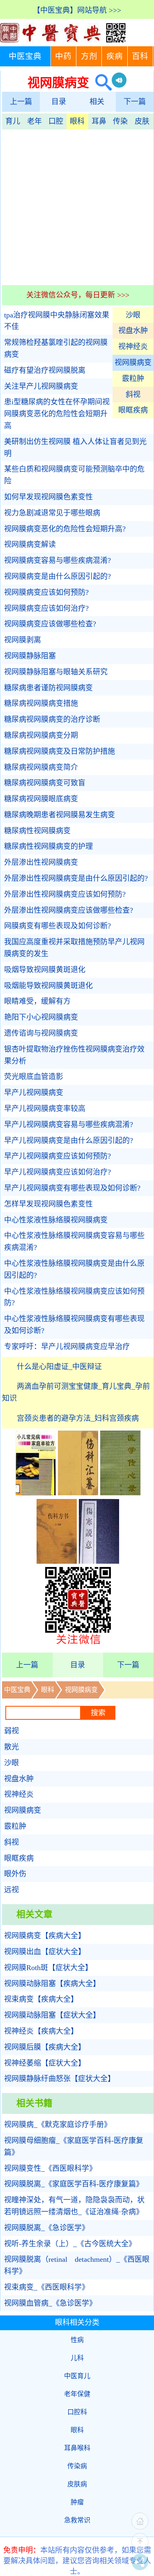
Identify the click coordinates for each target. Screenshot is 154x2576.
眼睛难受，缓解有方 (37, 1001)
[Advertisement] (77, 206)
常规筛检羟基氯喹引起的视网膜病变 (56, 348)
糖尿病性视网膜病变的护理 (48, 846)
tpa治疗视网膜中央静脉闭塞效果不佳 (57, 321)
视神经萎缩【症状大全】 (45, 2063)
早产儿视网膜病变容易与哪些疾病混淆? (69, 1125)
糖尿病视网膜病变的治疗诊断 (52, 719)
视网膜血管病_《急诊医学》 (50, 2303)
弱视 (11, 1731)
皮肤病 (77, 2484)
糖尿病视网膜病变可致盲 (45, 783)
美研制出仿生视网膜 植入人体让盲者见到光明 (75, 448)
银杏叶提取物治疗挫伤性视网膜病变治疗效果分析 (74, 1055)
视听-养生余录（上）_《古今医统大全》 (70, 2244)
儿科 (77, 2358)
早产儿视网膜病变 (34, 1093)
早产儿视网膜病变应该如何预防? (57, 1156)
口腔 (56, 121)
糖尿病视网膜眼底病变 (41, 799)
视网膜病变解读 (30, 544)
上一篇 (21, 102)
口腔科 (77, 2412)
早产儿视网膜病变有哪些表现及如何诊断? (72, 1188)
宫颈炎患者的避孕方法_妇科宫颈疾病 (78, 1418)
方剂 (89, 56)
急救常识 (77, 2520)
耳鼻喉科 (77, 2448)
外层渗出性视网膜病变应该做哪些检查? (69, 910)
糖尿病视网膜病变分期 (41, 735)
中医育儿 (77, 2376)
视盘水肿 (133, 331)
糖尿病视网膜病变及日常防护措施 (60, 751)
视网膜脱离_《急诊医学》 (47, 2228)
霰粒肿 (133, 379)
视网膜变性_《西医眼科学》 (50, 2168)
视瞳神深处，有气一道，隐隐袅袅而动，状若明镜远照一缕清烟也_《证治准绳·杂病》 (74, 2206)
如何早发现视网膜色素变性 (48, 497)
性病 (77, 2340)
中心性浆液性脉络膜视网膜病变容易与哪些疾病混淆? (74, 1242)
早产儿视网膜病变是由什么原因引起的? (69, 1141)
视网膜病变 (133, 363)
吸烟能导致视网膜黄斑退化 (48, 986)
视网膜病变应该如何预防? (46, 592)
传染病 (77, 2466)
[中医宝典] (63, 41)
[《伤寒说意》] (99, 1561)
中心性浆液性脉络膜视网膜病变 (56, 1220)
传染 (120, 121)
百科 (140, 56)
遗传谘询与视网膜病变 (41, 1033)
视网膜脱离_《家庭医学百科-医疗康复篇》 (74, 2184)
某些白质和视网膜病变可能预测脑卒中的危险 (74, 475)
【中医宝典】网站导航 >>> (77, 10)
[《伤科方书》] (57, 1561)
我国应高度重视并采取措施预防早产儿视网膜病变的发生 (74, 948)
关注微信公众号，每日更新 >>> (78, 295)
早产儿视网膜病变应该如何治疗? (57, 1172)
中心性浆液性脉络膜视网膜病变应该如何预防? (74, 1297)
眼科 (77, 121)
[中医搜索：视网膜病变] (100, 83)
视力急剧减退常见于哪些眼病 (52, 513)
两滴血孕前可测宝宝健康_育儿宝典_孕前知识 (76, 1392)
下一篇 (135, 102)
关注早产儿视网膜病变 (41, 386)
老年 (34, 121)
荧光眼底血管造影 (34, 1077)
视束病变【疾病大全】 (41, 1999)
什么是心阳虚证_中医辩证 (59, 1367)
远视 (11, 1890)
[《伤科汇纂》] (78, 1493)
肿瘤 (77, 2502)
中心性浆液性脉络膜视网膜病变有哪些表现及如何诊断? (74, 1325)
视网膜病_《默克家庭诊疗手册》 (58, 2125)
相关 (97, 102)
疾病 (115, 56)
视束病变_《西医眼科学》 (47, 2287)
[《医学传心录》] (120, 1493)
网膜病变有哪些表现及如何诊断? (57, 926)
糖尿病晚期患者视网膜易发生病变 (60, 815)
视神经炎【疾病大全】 (41, 2031)
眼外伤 (15, 1874)
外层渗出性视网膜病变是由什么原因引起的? (76, 878)
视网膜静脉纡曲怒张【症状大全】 (60, 2079)
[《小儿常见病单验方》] (36, 1493)
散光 (11, 1747)
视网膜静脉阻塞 (30, 656)
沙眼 (133, 315)
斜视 (133, 395)
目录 (59, 102)
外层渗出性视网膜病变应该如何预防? (65, 894)
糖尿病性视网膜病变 (37, 831)
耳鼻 (99, 121)
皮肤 (142, 121)
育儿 (13, 121)
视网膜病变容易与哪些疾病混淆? (57, 560)
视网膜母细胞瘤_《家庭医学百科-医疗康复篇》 (74, 2146)
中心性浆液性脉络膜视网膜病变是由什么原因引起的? (74, 1269)
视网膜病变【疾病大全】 (45, 1936)
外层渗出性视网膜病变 (41, 862)
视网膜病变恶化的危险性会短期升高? (65, 529)
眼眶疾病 (133, 410)
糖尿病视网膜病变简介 (41, 767)
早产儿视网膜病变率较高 (45, 1109)
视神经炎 (133, 347)
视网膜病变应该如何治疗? (46, 608)
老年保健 (77, 2394)
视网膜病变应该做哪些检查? (50, 624)
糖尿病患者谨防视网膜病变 (48, 688)
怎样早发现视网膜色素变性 (48, 1204)
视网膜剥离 (23, 640)
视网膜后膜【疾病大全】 (45, 2047)
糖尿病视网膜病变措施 (41, 703)
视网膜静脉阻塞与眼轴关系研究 (56, 672)
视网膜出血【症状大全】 (45, 1952)
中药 (63, 56)
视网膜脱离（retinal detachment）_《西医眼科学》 (77, 2265)
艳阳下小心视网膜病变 (41, 1017)
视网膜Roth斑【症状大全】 (48, 1968)
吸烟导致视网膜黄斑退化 (45, 970)
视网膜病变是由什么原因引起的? (57, 576)
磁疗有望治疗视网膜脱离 (45, 370)
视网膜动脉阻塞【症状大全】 (52, 2015)
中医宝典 (25, 56)
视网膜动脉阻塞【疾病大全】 (52, 1984)
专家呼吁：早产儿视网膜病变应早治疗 (67, 1347)
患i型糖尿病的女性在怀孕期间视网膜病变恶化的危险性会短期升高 (57, 414)
